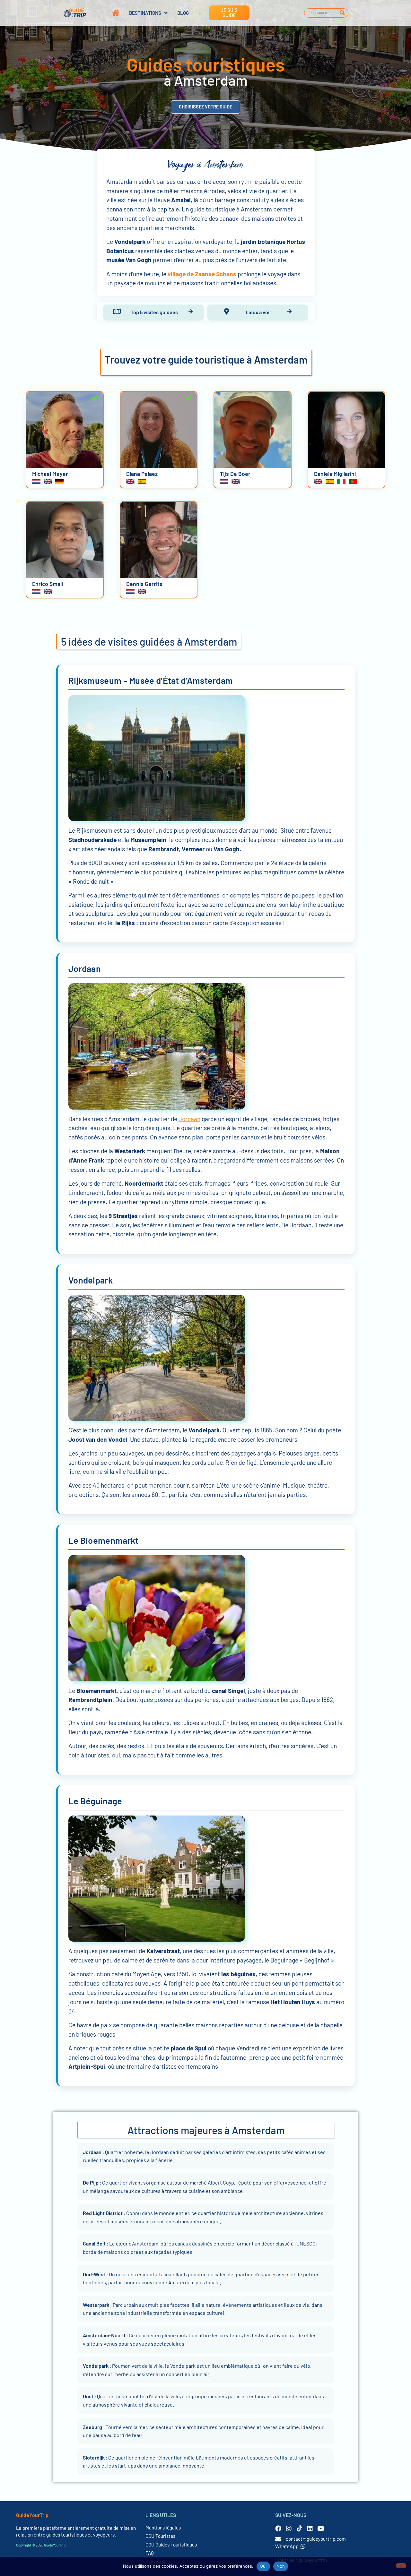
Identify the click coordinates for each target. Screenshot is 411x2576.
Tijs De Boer (235, 474)
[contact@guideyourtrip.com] (278, 2539)
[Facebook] (278, 2528)
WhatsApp (287, 2546)
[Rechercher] (342, 13)
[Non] (401, 2566)
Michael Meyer (50, 474)
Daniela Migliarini (335, 474)
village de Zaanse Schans (202, 274)
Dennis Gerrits (144, 584)
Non (281, 2566)
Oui (263, 2566)
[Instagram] (289, 2528)
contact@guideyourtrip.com (316, 2539)
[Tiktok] (299, 2528)
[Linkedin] (310, 2528)
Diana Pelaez (142, 474)
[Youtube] (321, 2528)
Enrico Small (48, 584)
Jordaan (189, 1119)
